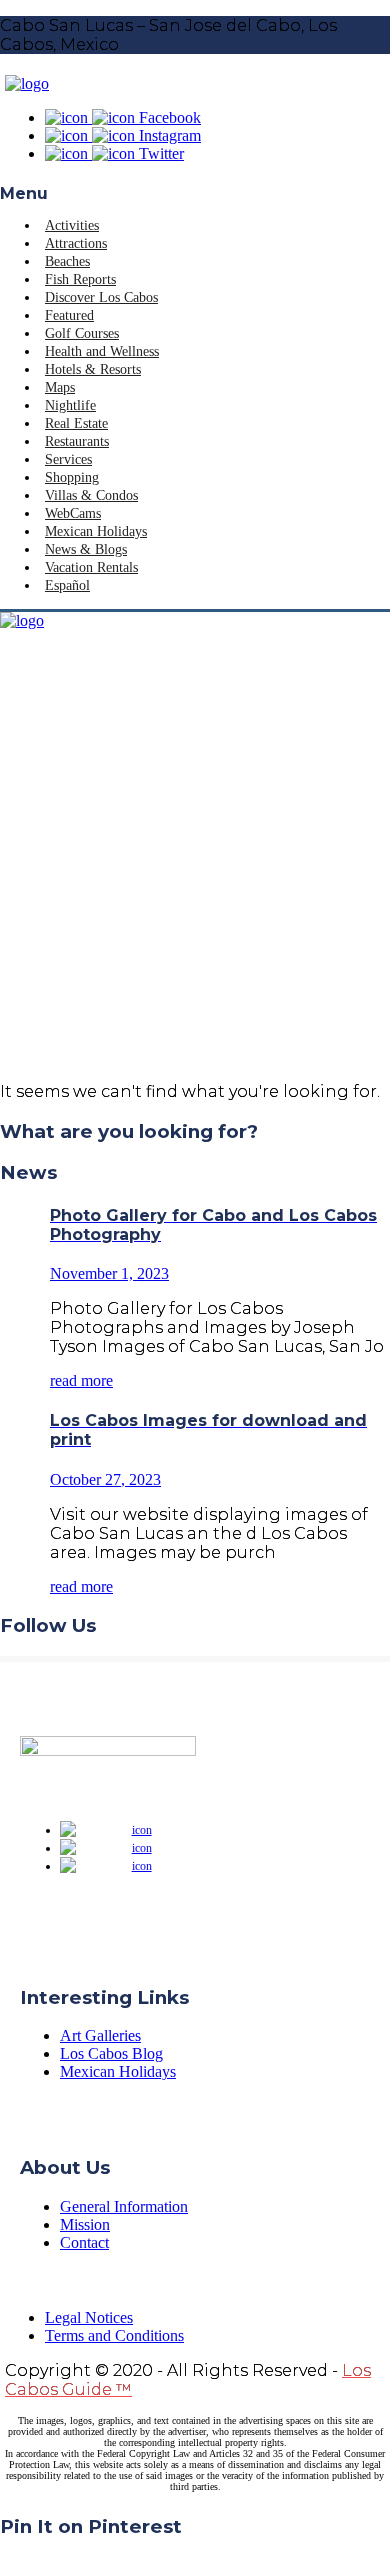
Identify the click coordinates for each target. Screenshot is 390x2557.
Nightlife (70, 405)
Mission (85, 2224)
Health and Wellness (102, 351)
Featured (69, 315)
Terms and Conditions (114, 2335)
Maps (60, 387)
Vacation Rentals (91, 567)
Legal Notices (89, 2317)
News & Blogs (86, 549)
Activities (72, 225)
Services (68, 459)
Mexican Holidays (96, 531)
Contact (84, 2242)
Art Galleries (100, 2035)
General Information (124, 2206)
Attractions (76, 243)
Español (67, 585)
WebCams (73, 513)
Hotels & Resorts (93, 369)
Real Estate (76, 423)
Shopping (72, 477)
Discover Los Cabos (101, 297)
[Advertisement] (195, 871)
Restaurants (77, 441)
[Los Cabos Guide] (27, 83)
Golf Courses (82, 333)
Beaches (67, 261)
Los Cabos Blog (111, 2053)
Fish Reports (80, 279)
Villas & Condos (91, 495)
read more (81, 1380)
